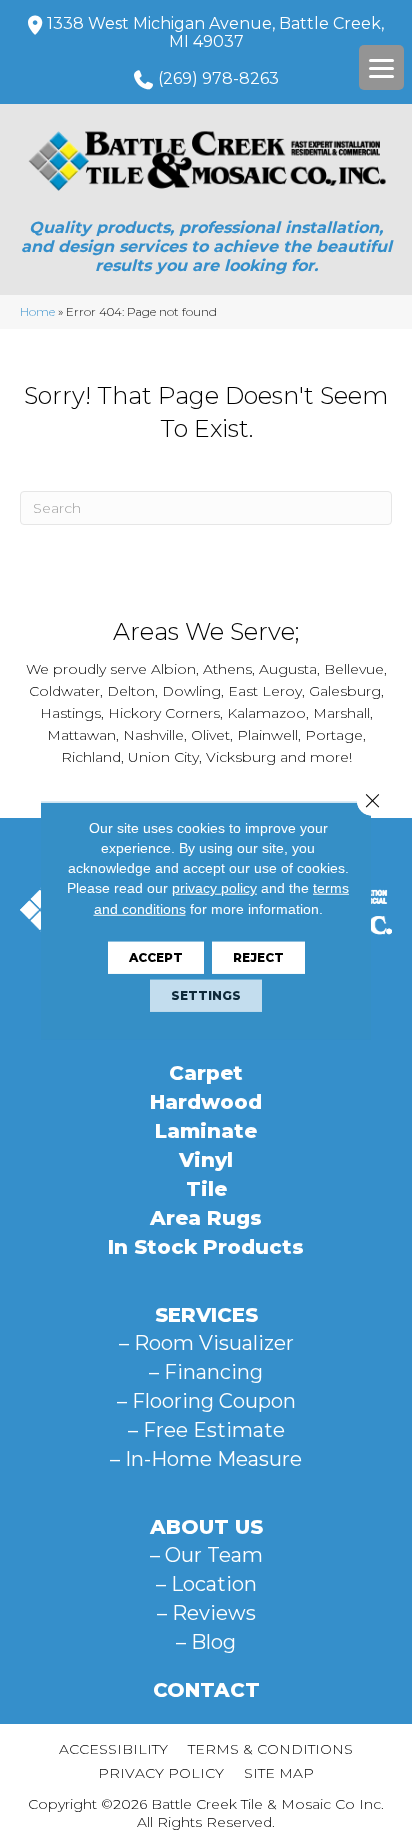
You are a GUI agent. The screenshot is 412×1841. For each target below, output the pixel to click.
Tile (206, 1189)
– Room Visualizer (206, 1343)
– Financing (206, 1372)
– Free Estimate (206, 1430)
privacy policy (214, 888)
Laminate (206, 1131)
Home (37, 311)
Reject (258, 957)
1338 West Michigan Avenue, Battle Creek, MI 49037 (215, 32)
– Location (206, 1584)
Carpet (206, 1073)
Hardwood (206, 1102)
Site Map (279, 1773)
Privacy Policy (161, 1773)
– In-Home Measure (206, 1459)
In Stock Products (206, 1247)
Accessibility (113, 1749)
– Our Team (206, 1555)
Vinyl (206, 1160)
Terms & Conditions (270, 1749)
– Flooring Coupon (206, 1401)
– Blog (206, 1642)
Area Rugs (206, 1218)
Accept (156, 957)
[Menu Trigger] (381, 67)
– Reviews (206, 1613)
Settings (206, 995)
